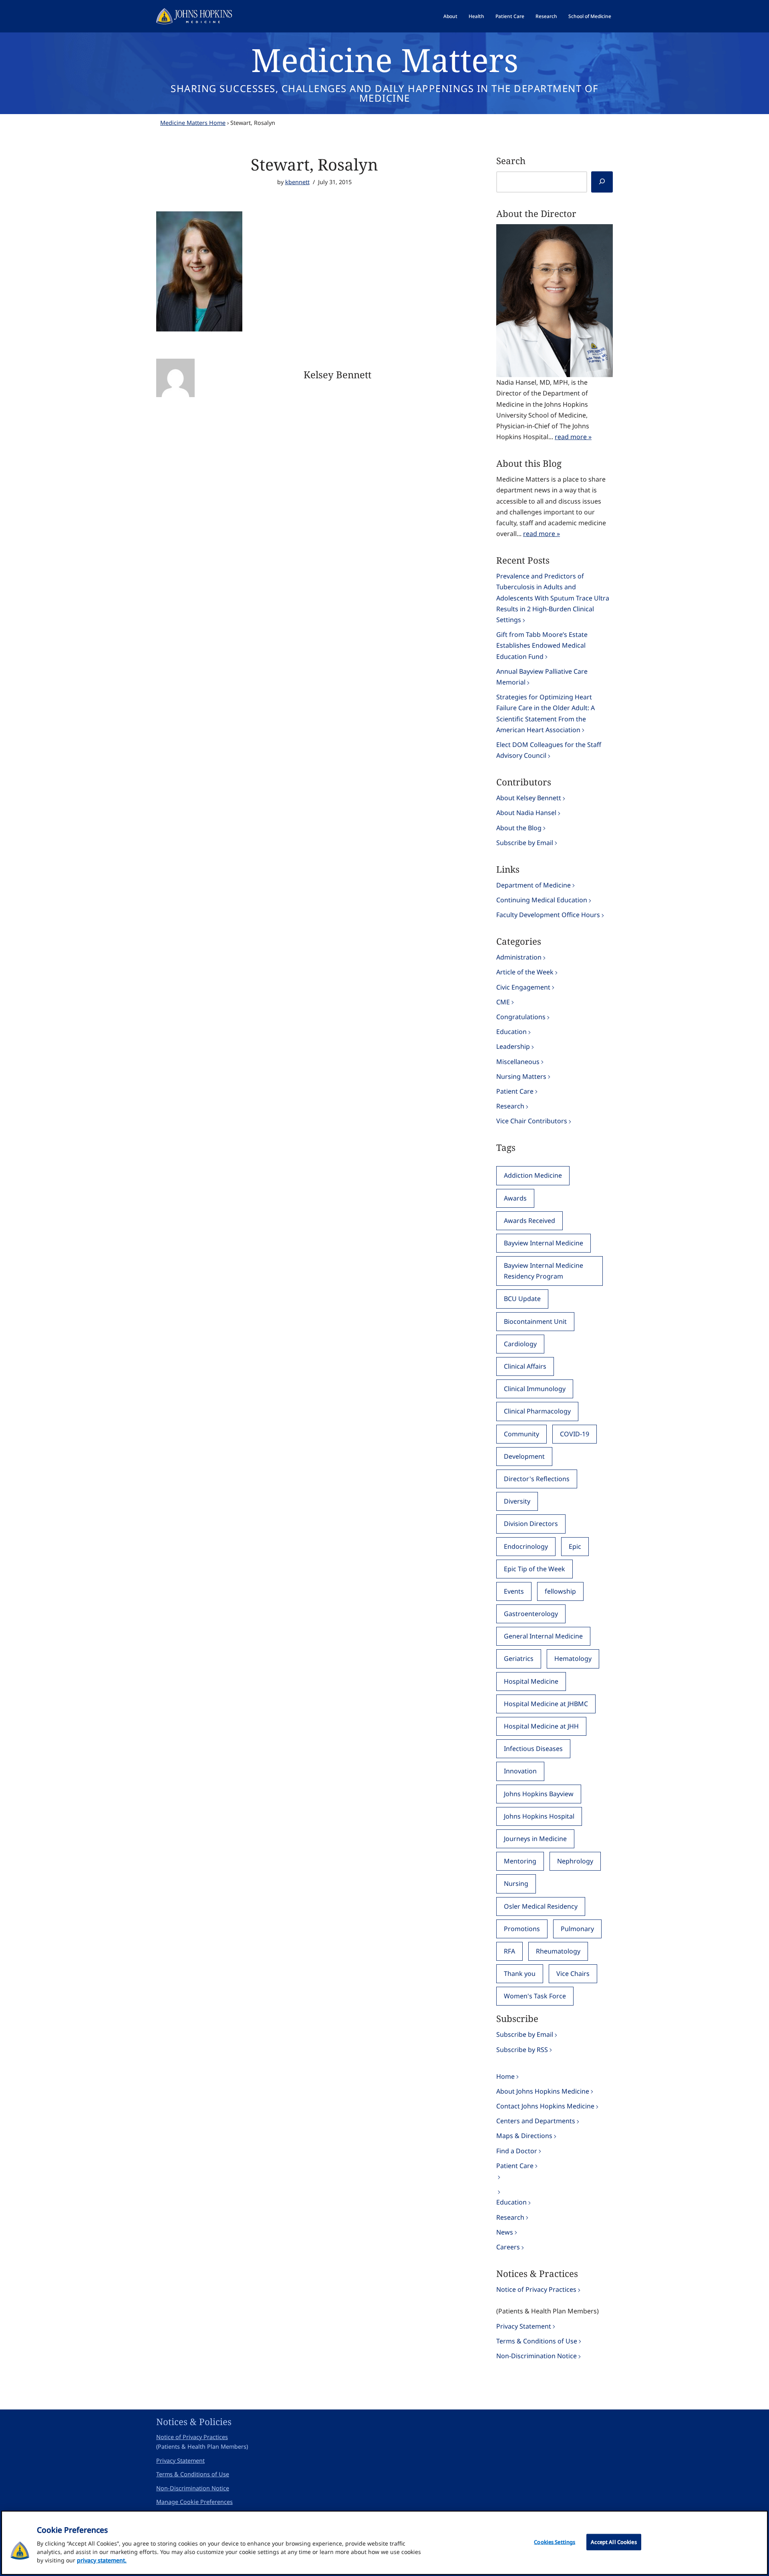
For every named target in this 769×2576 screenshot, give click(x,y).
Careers (508, 2247)
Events (514, 1591)
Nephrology (575, 1861)
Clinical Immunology (535, 1389)
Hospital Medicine (531, 1681)
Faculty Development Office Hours (548, 915)
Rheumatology (558, 1951)
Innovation (520, 1771)
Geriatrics (519, 1658)
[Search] (602, 182)
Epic (575, 1546)
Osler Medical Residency (541, 1906)
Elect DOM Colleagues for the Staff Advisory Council (549, 750)
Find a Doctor (517, 2151)
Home (505, 2076)
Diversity (517, 1501)
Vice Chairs (573, 1974)
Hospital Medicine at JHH (541, 1726)
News (505, 2232)
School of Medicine (590, 16)
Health (476, 16)
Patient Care (510, 16)
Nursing (516, 1883)
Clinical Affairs (525, 1366)
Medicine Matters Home (193, 123)
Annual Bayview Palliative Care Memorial (542, 677)
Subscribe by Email (525, 843)
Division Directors (531, 1524)
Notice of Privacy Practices (536, 2289)
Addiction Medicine (533, 1175)
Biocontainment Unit (535, 1321)
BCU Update (522, 1299)
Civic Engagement (523, 987)
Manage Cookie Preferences (194, 2502)
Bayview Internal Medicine (544, 1243)
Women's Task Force (535, 1996)
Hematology (573, 1658)
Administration (519, 957)
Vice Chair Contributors (532, 1121)
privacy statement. (102, 2560)
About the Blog (519, 828)
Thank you (520, 1974)
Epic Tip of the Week (534, 1569)
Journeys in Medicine (535, 1839)
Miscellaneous (518, 1062)
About (450, 16)
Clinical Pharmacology (537, 1411)
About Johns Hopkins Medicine (543, 2091)
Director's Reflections (537, 1479)
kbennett (297, 182)
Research (546, 16)
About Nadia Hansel (526, 813)
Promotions (522, 1929)
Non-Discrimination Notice (536, 2356)
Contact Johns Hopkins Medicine (545, 2106)
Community (521, 1434)
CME (503, 1002)
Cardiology (520, 1344)
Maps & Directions (524, 2136)
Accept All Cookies (614, 2542)
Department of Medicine (533, 885)
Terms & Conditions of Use (537, 2341)
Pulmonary (577, 1929)
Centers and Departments (536, 2121)
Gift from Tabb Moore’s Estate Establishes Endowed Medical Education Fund (542, 645)
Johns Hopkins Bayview (539, 1794)
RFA (509, 1951)
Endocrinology (526, 1546)
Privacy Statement (524, 2326)
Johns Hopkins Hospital (539, 1816)
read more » (573, 437)
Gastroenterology (531, 1614)
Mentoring (520, 1861)
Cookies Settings (555, 2542)
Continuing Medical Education (542, 900)
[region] (384, 2543)
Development (524, 1456)
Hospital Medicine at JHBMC (546, 1704)
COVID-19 (575, 1434)
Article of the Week (525, 972)
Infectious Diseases (533, 1749)
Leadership (513, 1046)
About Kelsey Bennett (529, 798)
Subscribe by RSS (522, 2050)
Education (511, 1032)
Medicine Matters (385, 59)
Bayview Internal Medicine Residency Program (544, 1271)
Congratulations (521, 1017)
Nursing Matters (521, 1076)
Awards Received (529, 1221)
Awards (515, 1198)
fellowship (560, 1591)
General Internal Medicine (543, 1636)
